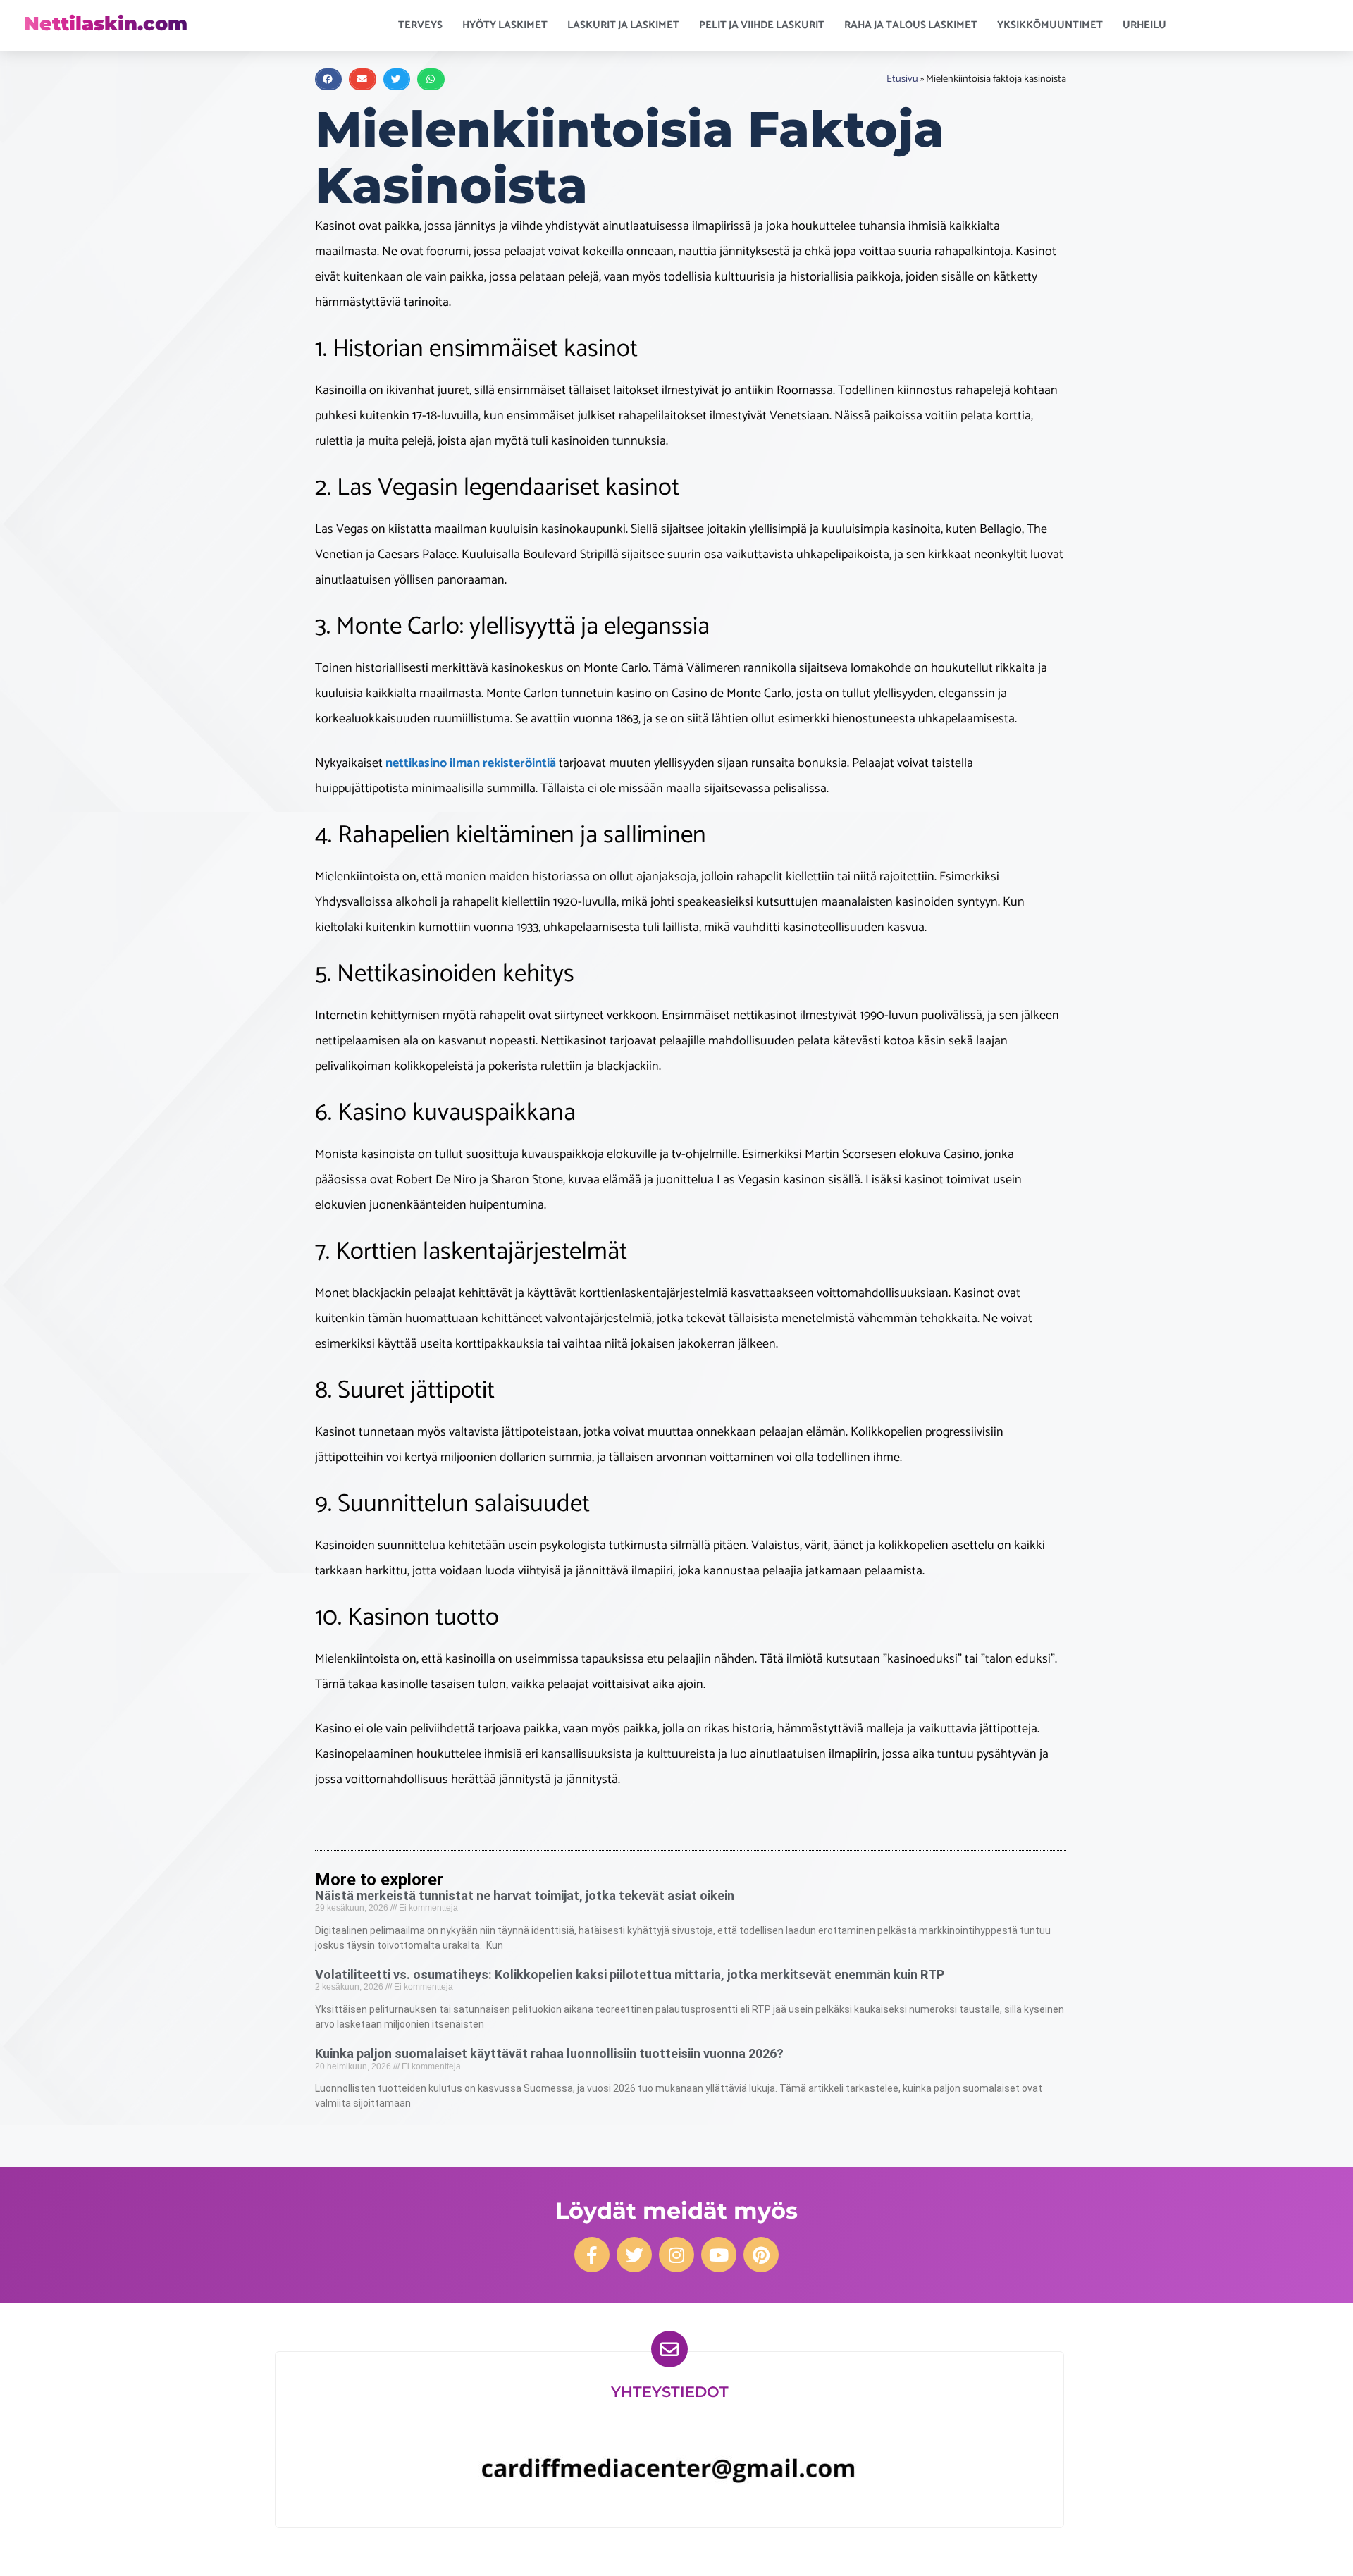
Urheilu (1144, 25)
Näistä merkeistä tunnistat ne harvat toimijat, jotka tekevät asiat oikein (525, 1896)
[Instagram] (676, 2255)
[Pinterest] (761, 2255)
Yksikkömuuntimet (1050, 25)
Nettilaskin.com (106, 24)
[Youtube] (719, 2255)
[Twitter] (634, 2255)
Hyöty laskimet (505, 25)
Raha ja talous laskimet (911, 25)
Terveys (420, 25)
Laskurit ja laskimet (623, 25)
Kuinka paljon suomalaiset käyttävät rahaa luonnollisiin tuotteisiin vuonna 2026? (549, 2053)
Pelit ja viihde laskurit (762, 25)
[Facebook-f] (592, 2255)
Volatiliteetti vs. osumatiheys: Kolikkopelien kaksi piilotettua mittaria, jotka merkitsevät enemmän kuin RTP (630, 1974)
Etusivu (902, 79)
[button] (328, 79)
